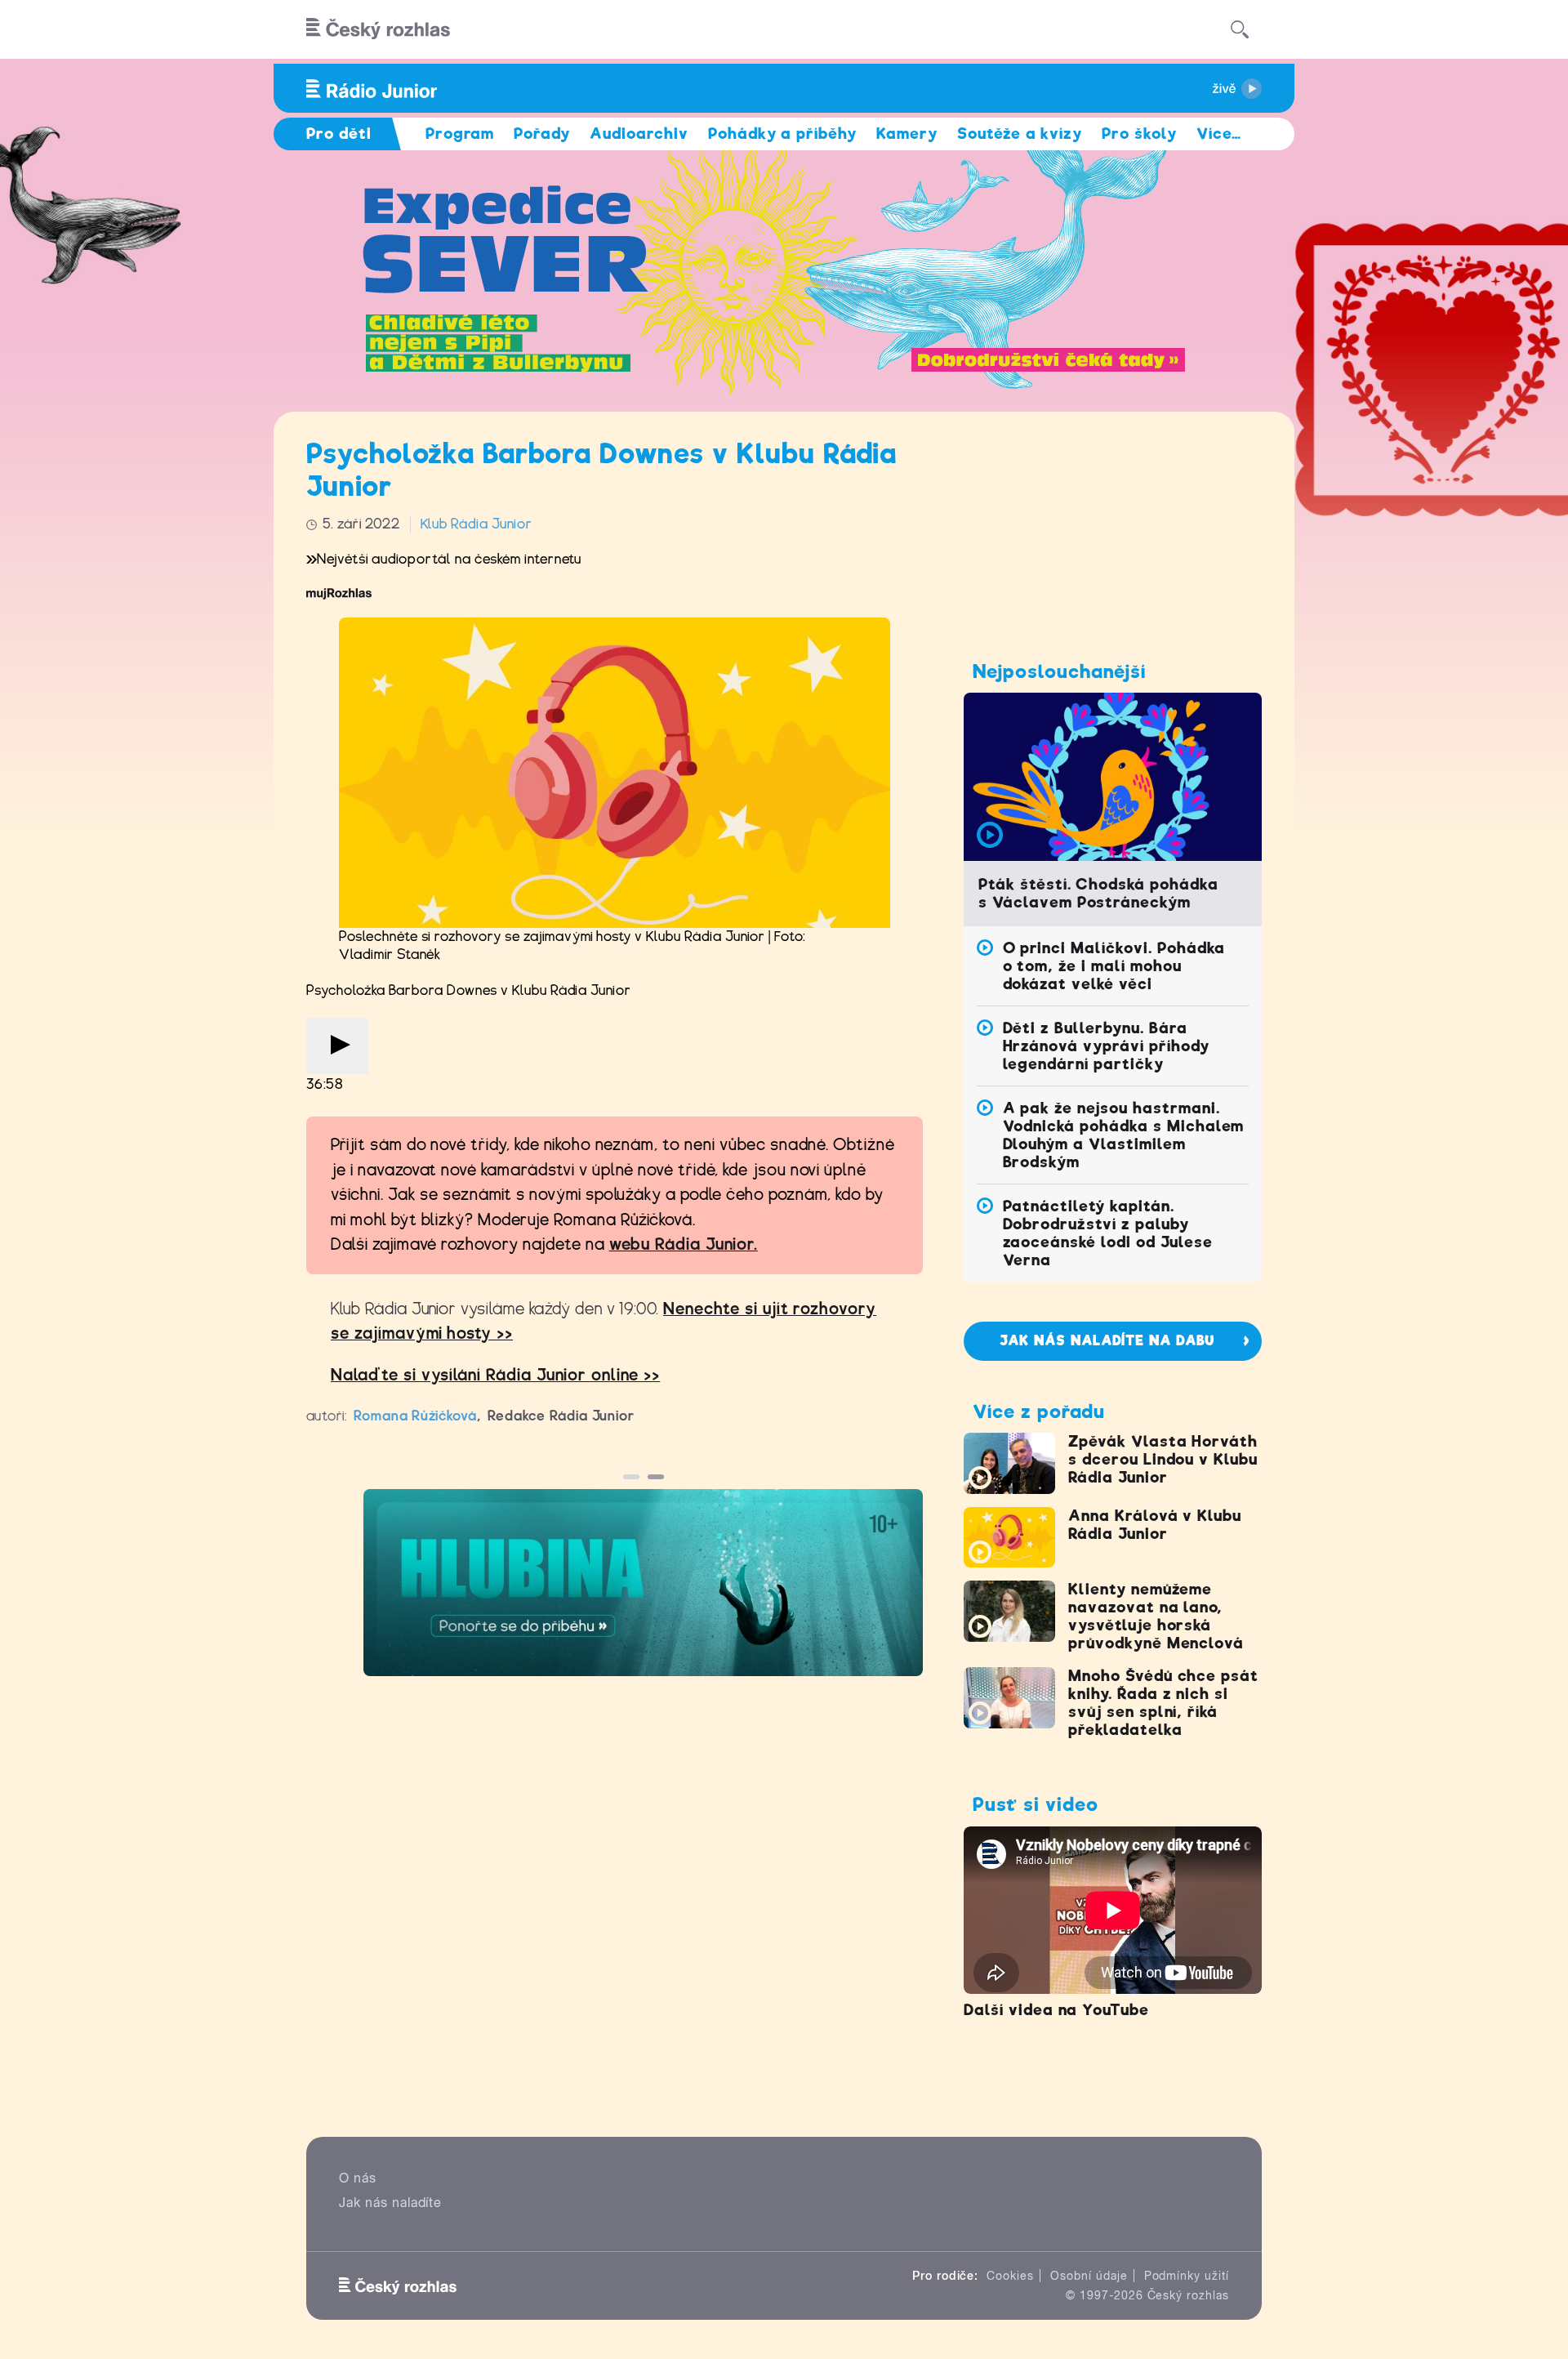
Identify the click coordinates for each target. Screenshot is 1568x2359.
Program (460, 134)
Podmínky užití (1187, 2276)
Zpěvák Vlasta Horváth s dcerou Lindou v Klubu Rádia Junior (1163, 1459)
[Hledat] (1240, 29)
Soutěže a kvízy (1020, 134)
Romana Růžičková (415, 1416)
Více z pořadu (1038, 1411)
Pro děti (339, 134)
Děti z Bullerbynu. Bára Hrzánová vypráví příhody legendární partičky (1106, 1046)
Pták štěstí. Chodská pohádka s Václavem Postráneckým (1098, 893)
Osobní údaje (1089, 2276)
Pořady (542, 134)
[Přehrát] (337, 1046)
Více (1219, 134)
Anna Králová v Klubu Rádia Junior (1155, 1525)
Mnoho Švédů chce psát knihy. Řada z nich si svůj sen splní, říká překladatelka (1163, 1703)
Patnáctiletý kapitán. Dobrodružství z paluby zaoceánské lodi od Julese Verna (1108, 1233)
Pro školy (1139, 134)
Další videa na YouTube (1056, 2010)
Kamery (907, 134)
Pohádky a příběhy (782, 134)
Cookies (1010, 2276)
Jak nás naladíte (390, 2203)
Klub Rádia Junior (477, 524)
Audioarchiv (639, 134)
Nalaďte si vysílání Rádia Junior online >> (495, 1375)
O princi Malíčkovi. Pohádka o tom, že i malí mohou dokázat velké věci (1114, 966)
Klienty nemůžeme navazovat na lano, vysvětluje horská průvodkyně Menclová (1156, 1616)
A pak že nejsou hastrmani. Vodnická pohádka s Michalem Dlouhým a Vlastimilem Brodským (1124, 1135)
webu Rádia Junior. (684, 1244)
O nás (358, 2178)
